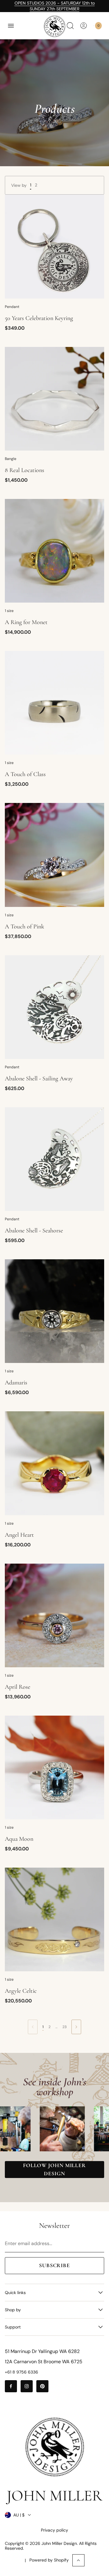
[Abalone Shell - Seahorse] (54, 1159)
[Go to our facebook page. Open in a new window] (11, 2386)
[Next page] (76, 2027)
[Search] (70, 26)
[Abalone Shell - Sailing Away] (54, 1007)
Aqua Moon (19, 1839)
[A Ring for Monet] (54, 551)
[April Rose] (54, 1615)
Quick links (15, 2293)
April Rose (18, 1687)
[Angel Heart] (54, 1463)
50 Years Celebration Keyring (39, 318)
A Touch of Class (25, 774)
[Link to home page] (54, 2447)
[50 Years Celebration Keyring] (54, 246)
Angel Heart (19, 1535)
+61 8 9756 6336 (21, 2372)
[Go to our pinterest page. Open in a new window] (42, 2386)
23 (64, 2027)
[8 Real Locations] (54, 399)
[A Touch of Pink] (54, 855)
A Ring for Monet (26, 622)
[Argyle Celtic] (54, 1919)
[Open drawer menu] (11, 26)
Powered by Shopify (49, 2560)
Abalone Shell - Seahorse (34, 1231)
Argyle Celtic (21, 1991)
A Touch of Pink (25, 927)
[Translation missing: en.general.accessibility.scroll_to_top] (78, 2560)
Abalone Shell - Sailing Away (39, 1079)
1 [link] (43, 2027)
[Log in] (84, 26)
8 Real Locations (25, 470)
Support (13, 2327)
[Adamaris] (54, 1311)
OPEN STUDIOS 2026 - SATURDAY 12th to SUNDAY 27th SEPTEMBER (55, 6)
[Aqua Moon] (54, 1767)
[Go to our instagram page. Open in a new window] (27, 2386)
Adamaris (16, 1383)
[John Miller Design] (54, 26)
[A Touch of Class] (54, 703)
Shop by (13, 2310)
